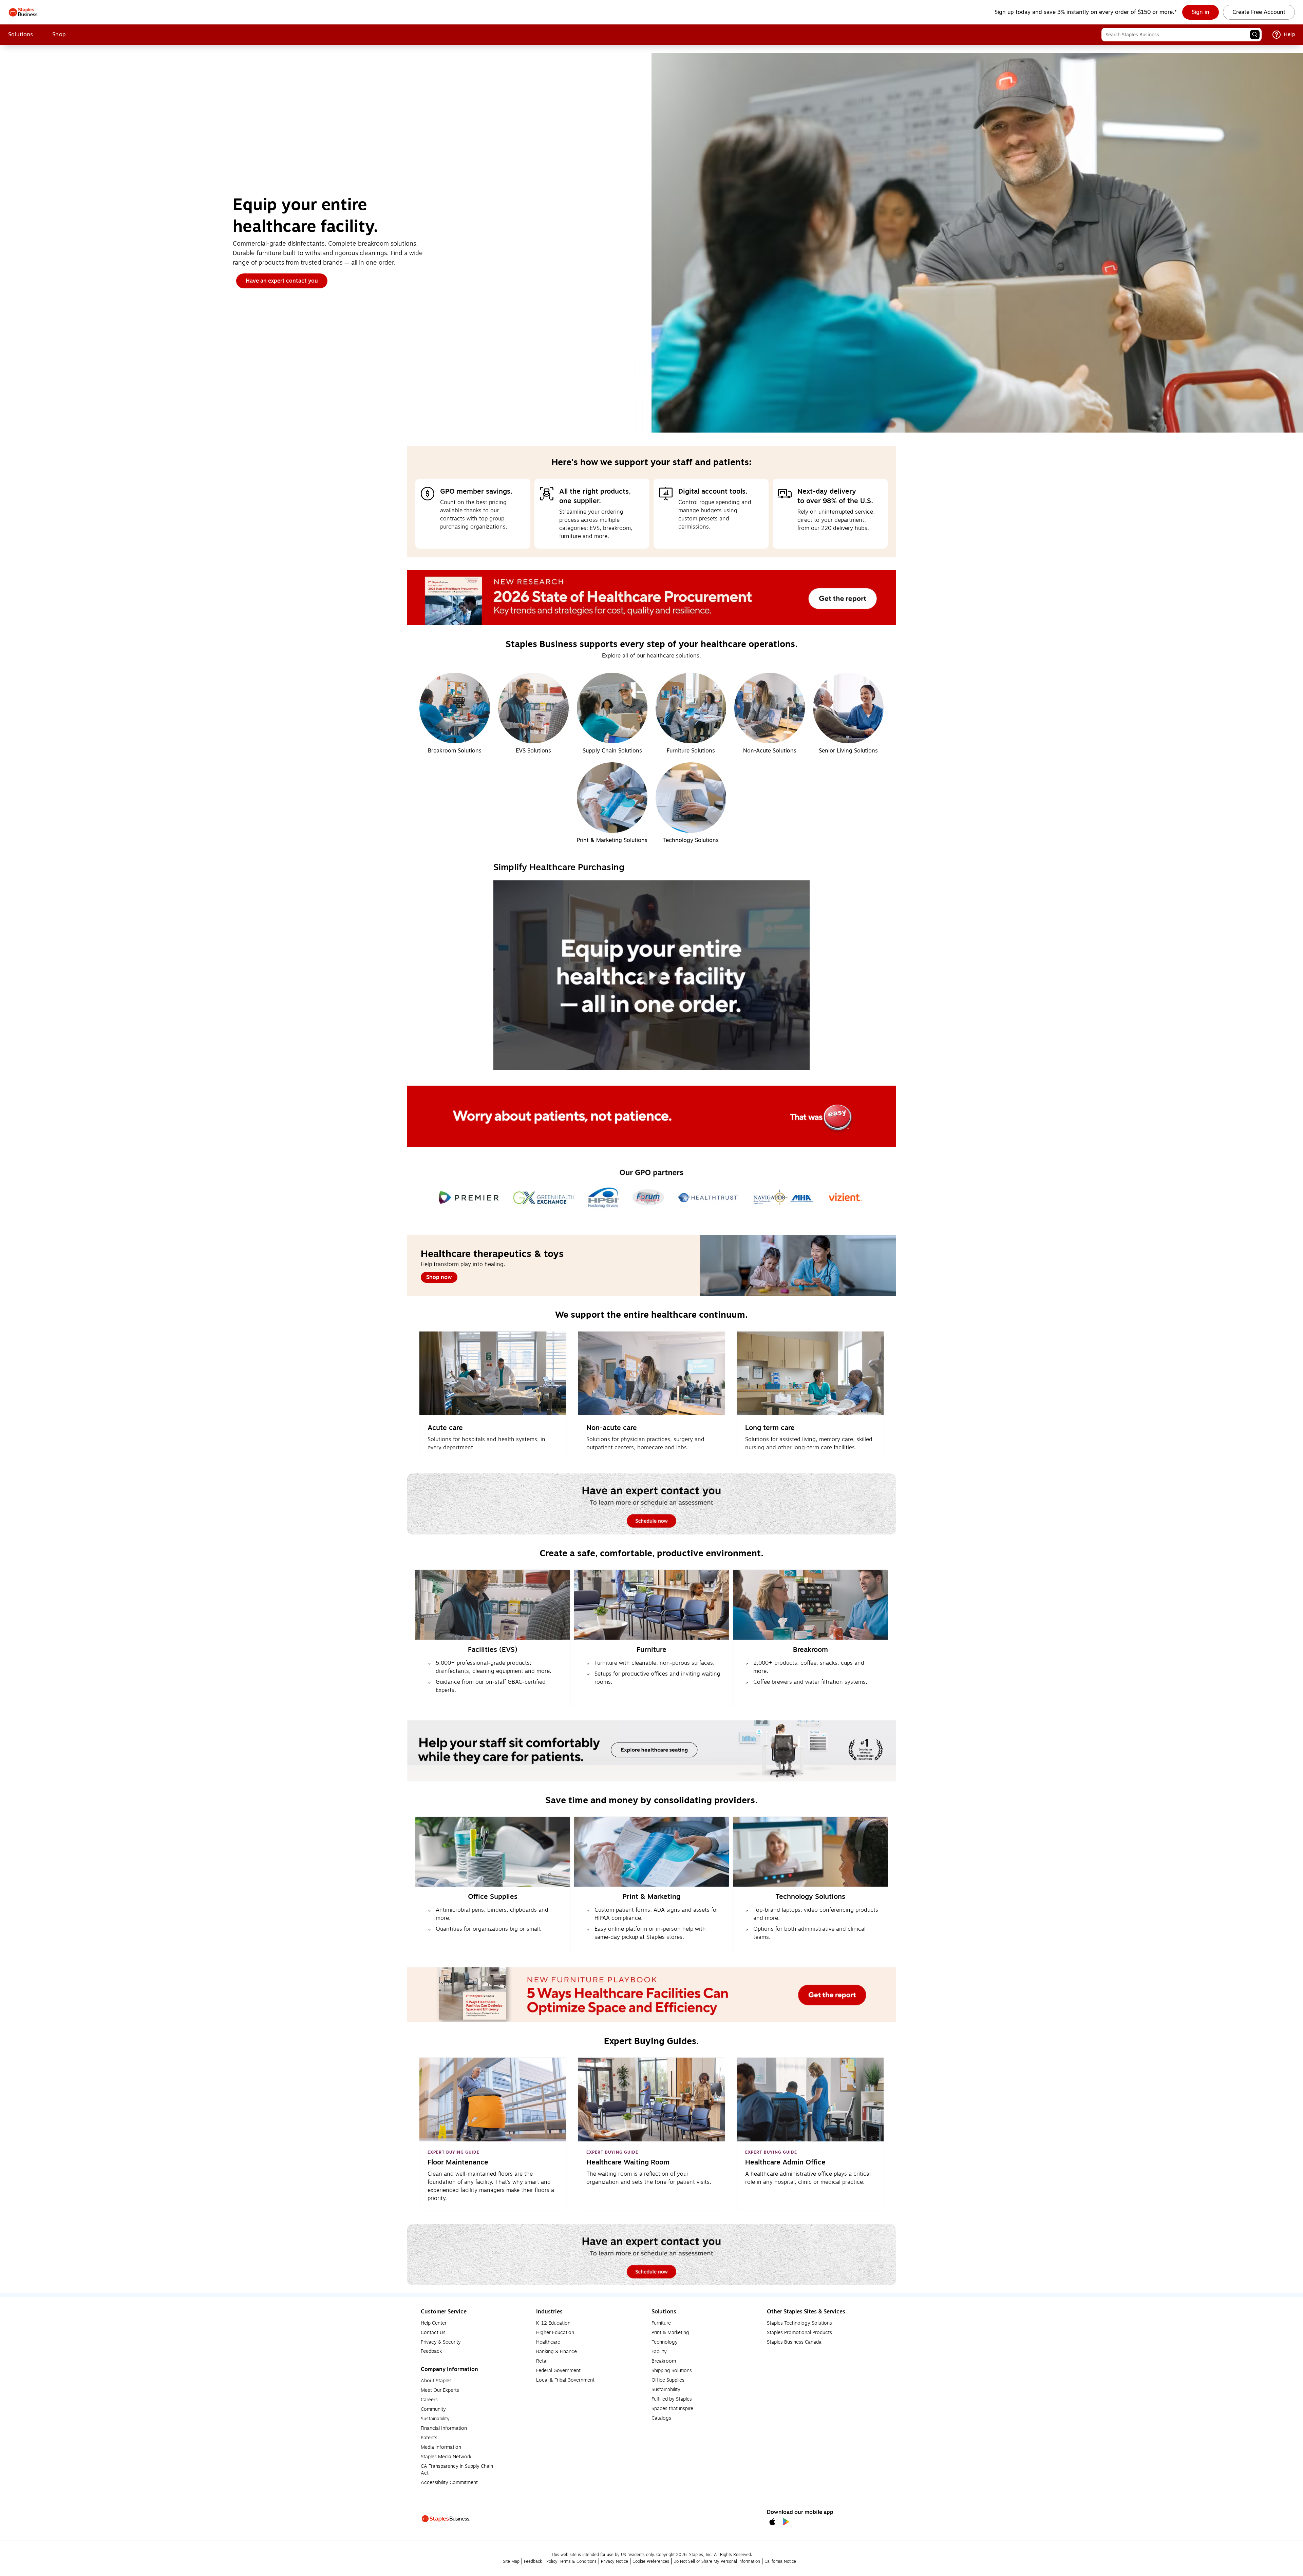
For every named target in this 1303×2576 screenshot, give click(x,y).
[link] (1201, 12)
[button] (1255, 35)
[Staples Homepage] (24, 12)
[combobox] (1182, 35)
